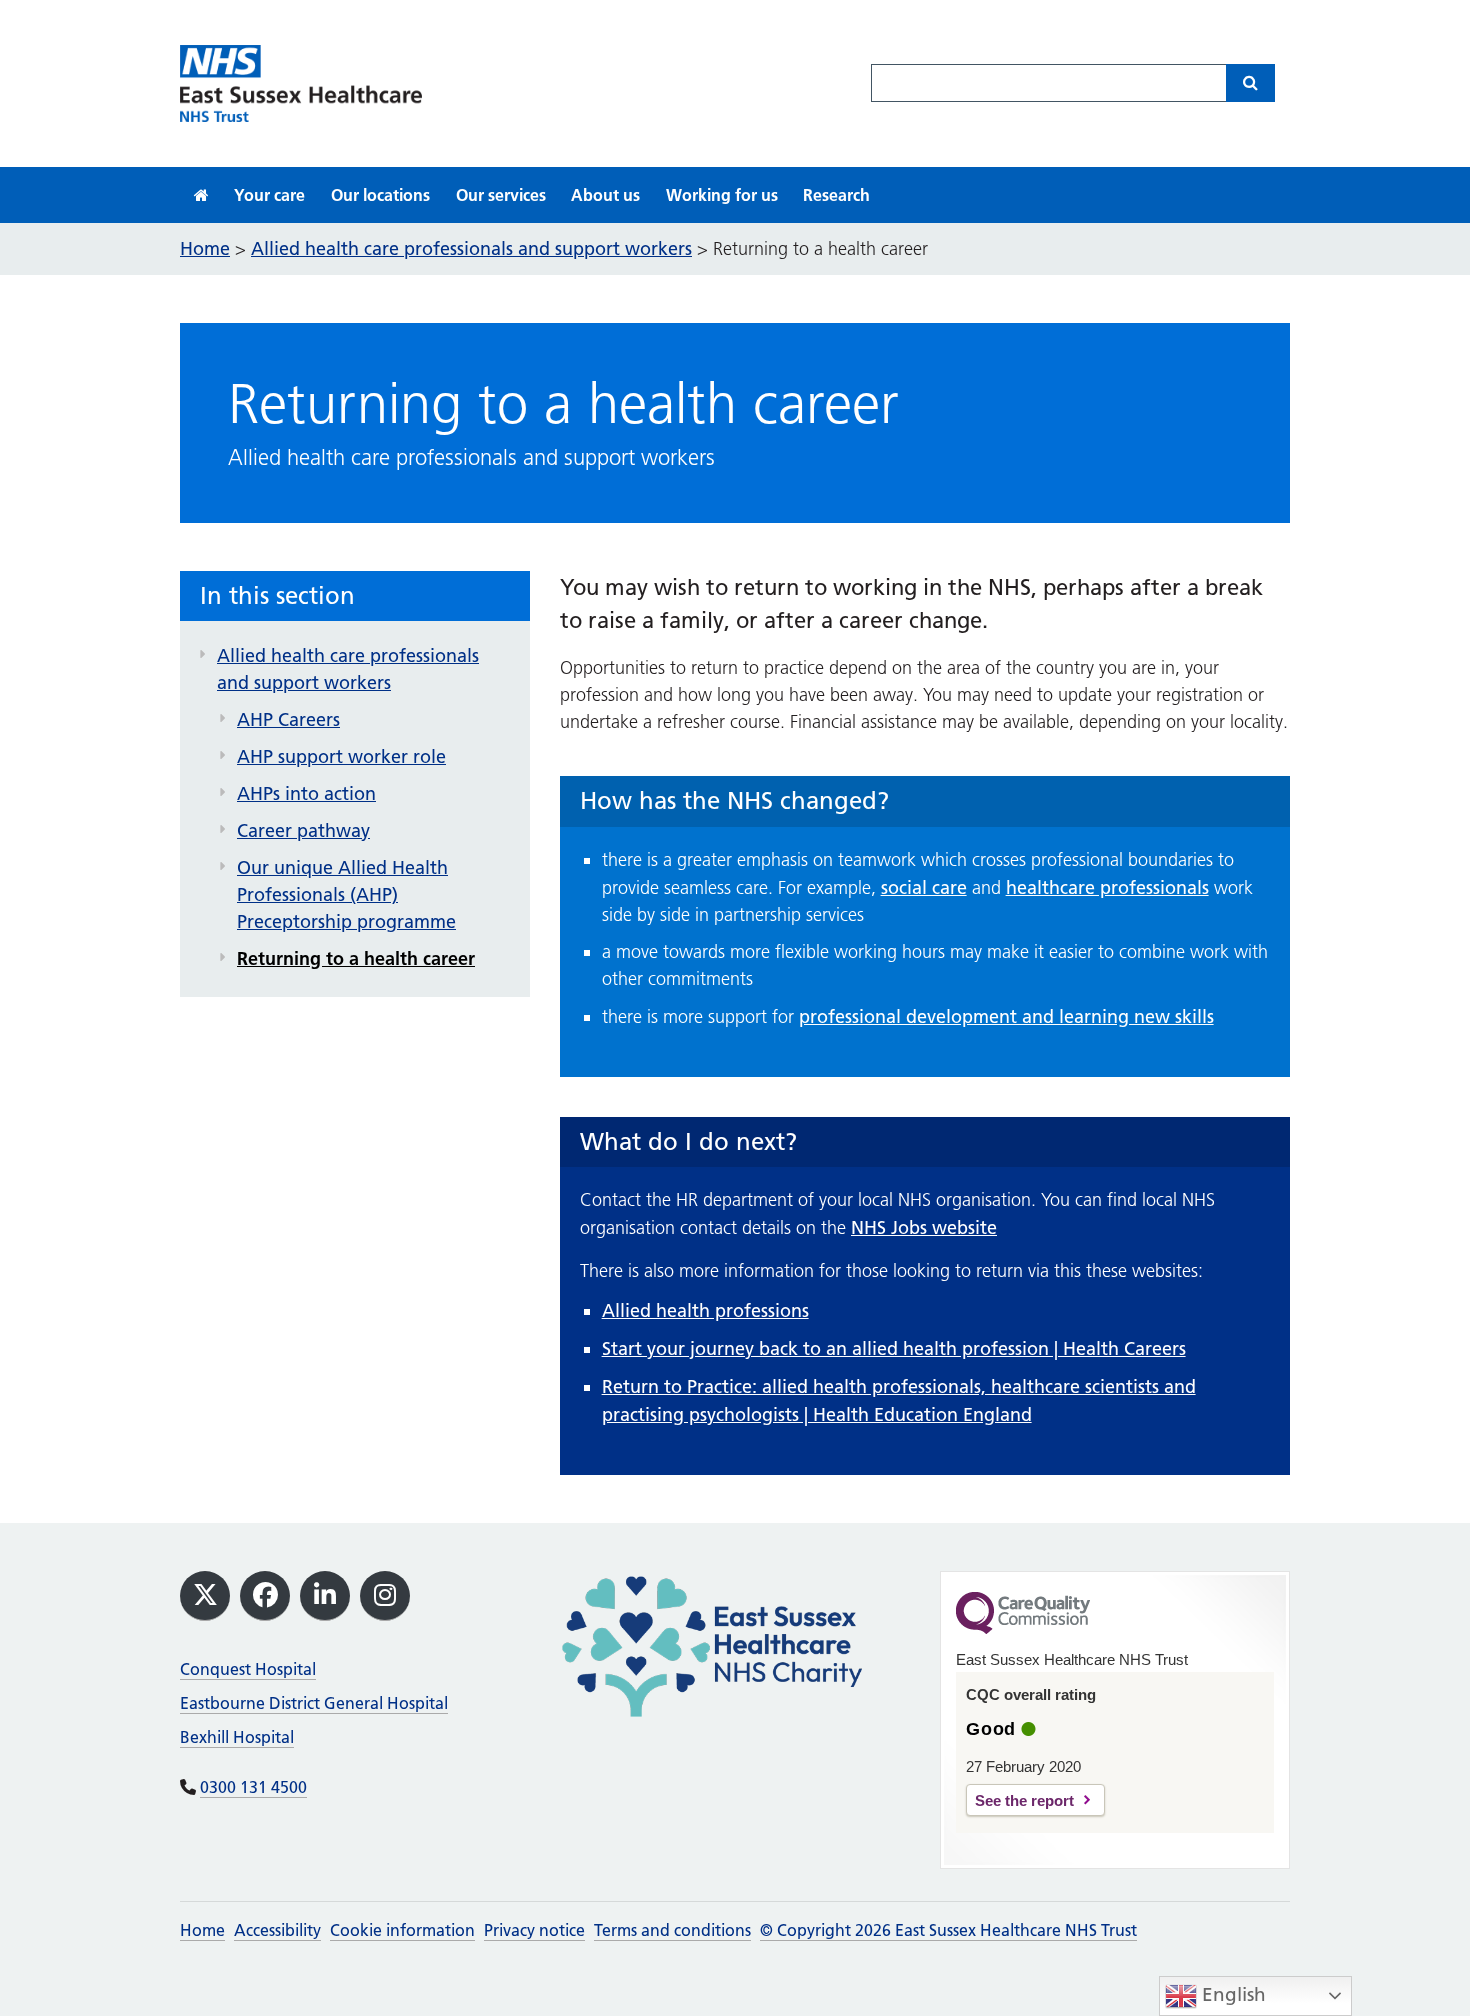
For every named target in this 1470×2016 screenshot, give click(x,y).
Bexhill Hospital (237, 1737)
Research (836, 195)
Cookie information (402, 1930)
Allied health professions (705, 1310)
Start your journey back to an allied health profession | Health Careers (894, 1348)
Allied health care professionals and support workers (348, 669)
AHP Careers (288, 719)
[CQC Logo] (1023, 1629)
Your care (269, 195)
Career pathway (303, 830)
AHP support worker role (341, 756)
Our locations (380, 195)
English (1231, 1994)
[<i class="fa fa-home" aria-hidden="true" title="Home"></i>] (201, 195)
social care (924, 887)
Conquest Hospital (248, 1669)
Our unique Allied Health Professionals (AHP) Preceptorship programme (346, 894)
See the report (1024, 1800)
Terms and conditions (672, 1930)
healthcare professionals (1107, 887)
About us (605, 195)
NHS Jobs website (924, 1227)
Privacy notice (534, 1930)
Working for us (722, 195)
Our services (501, 195)
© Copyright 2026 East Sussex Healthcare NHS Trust (948, 1930)
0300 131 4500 (253, 1787)
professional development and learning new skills (1006, 1016)
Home (202, 1930)
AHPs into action (306, 793)
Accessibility (277, 1930)
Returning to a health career (356, 958)
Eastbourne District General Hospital (314, 1703)
